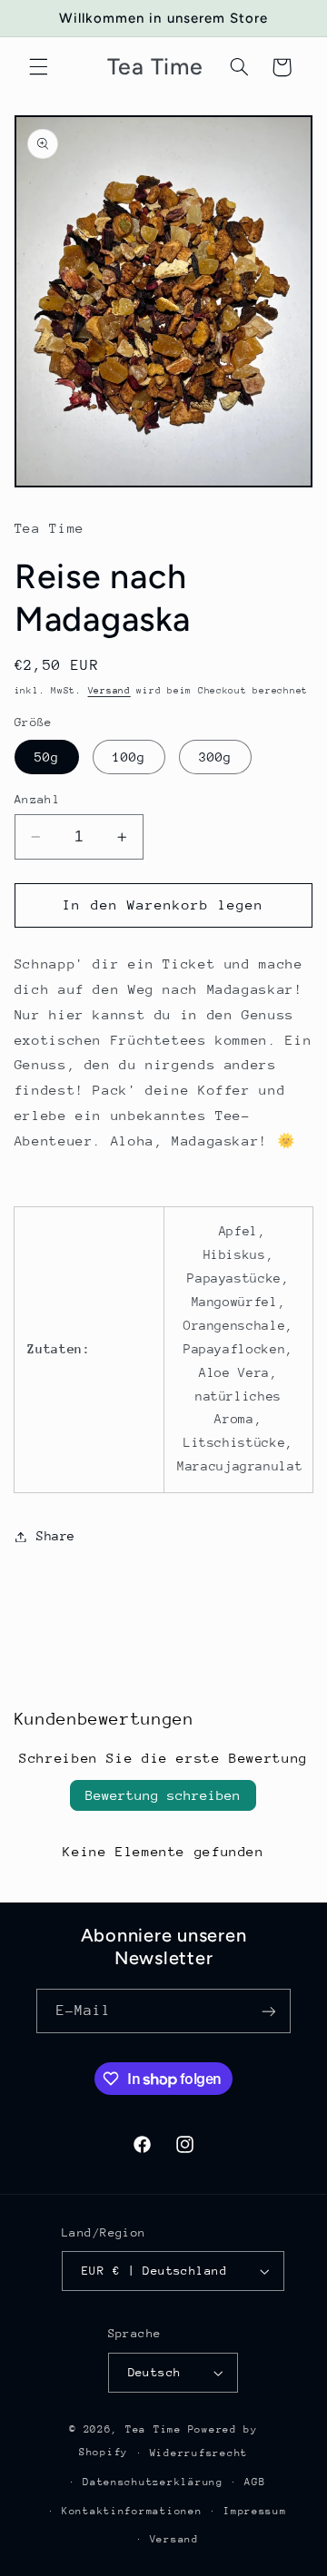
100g (129, 757)
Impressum (255, 2511)
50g (47, 757)
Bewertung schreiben (163, 1795)
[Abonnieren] (269, 2011)
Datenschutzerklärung (153, 2482)
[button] (38, 67)
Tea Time (154, 2429)
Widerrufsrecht (199, 2453)
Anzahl (38, 799)
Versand (109, 691)
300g (215, 757)
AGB (255, 2482)
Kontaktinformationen (132, 2511)
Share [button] (56, 1536)
